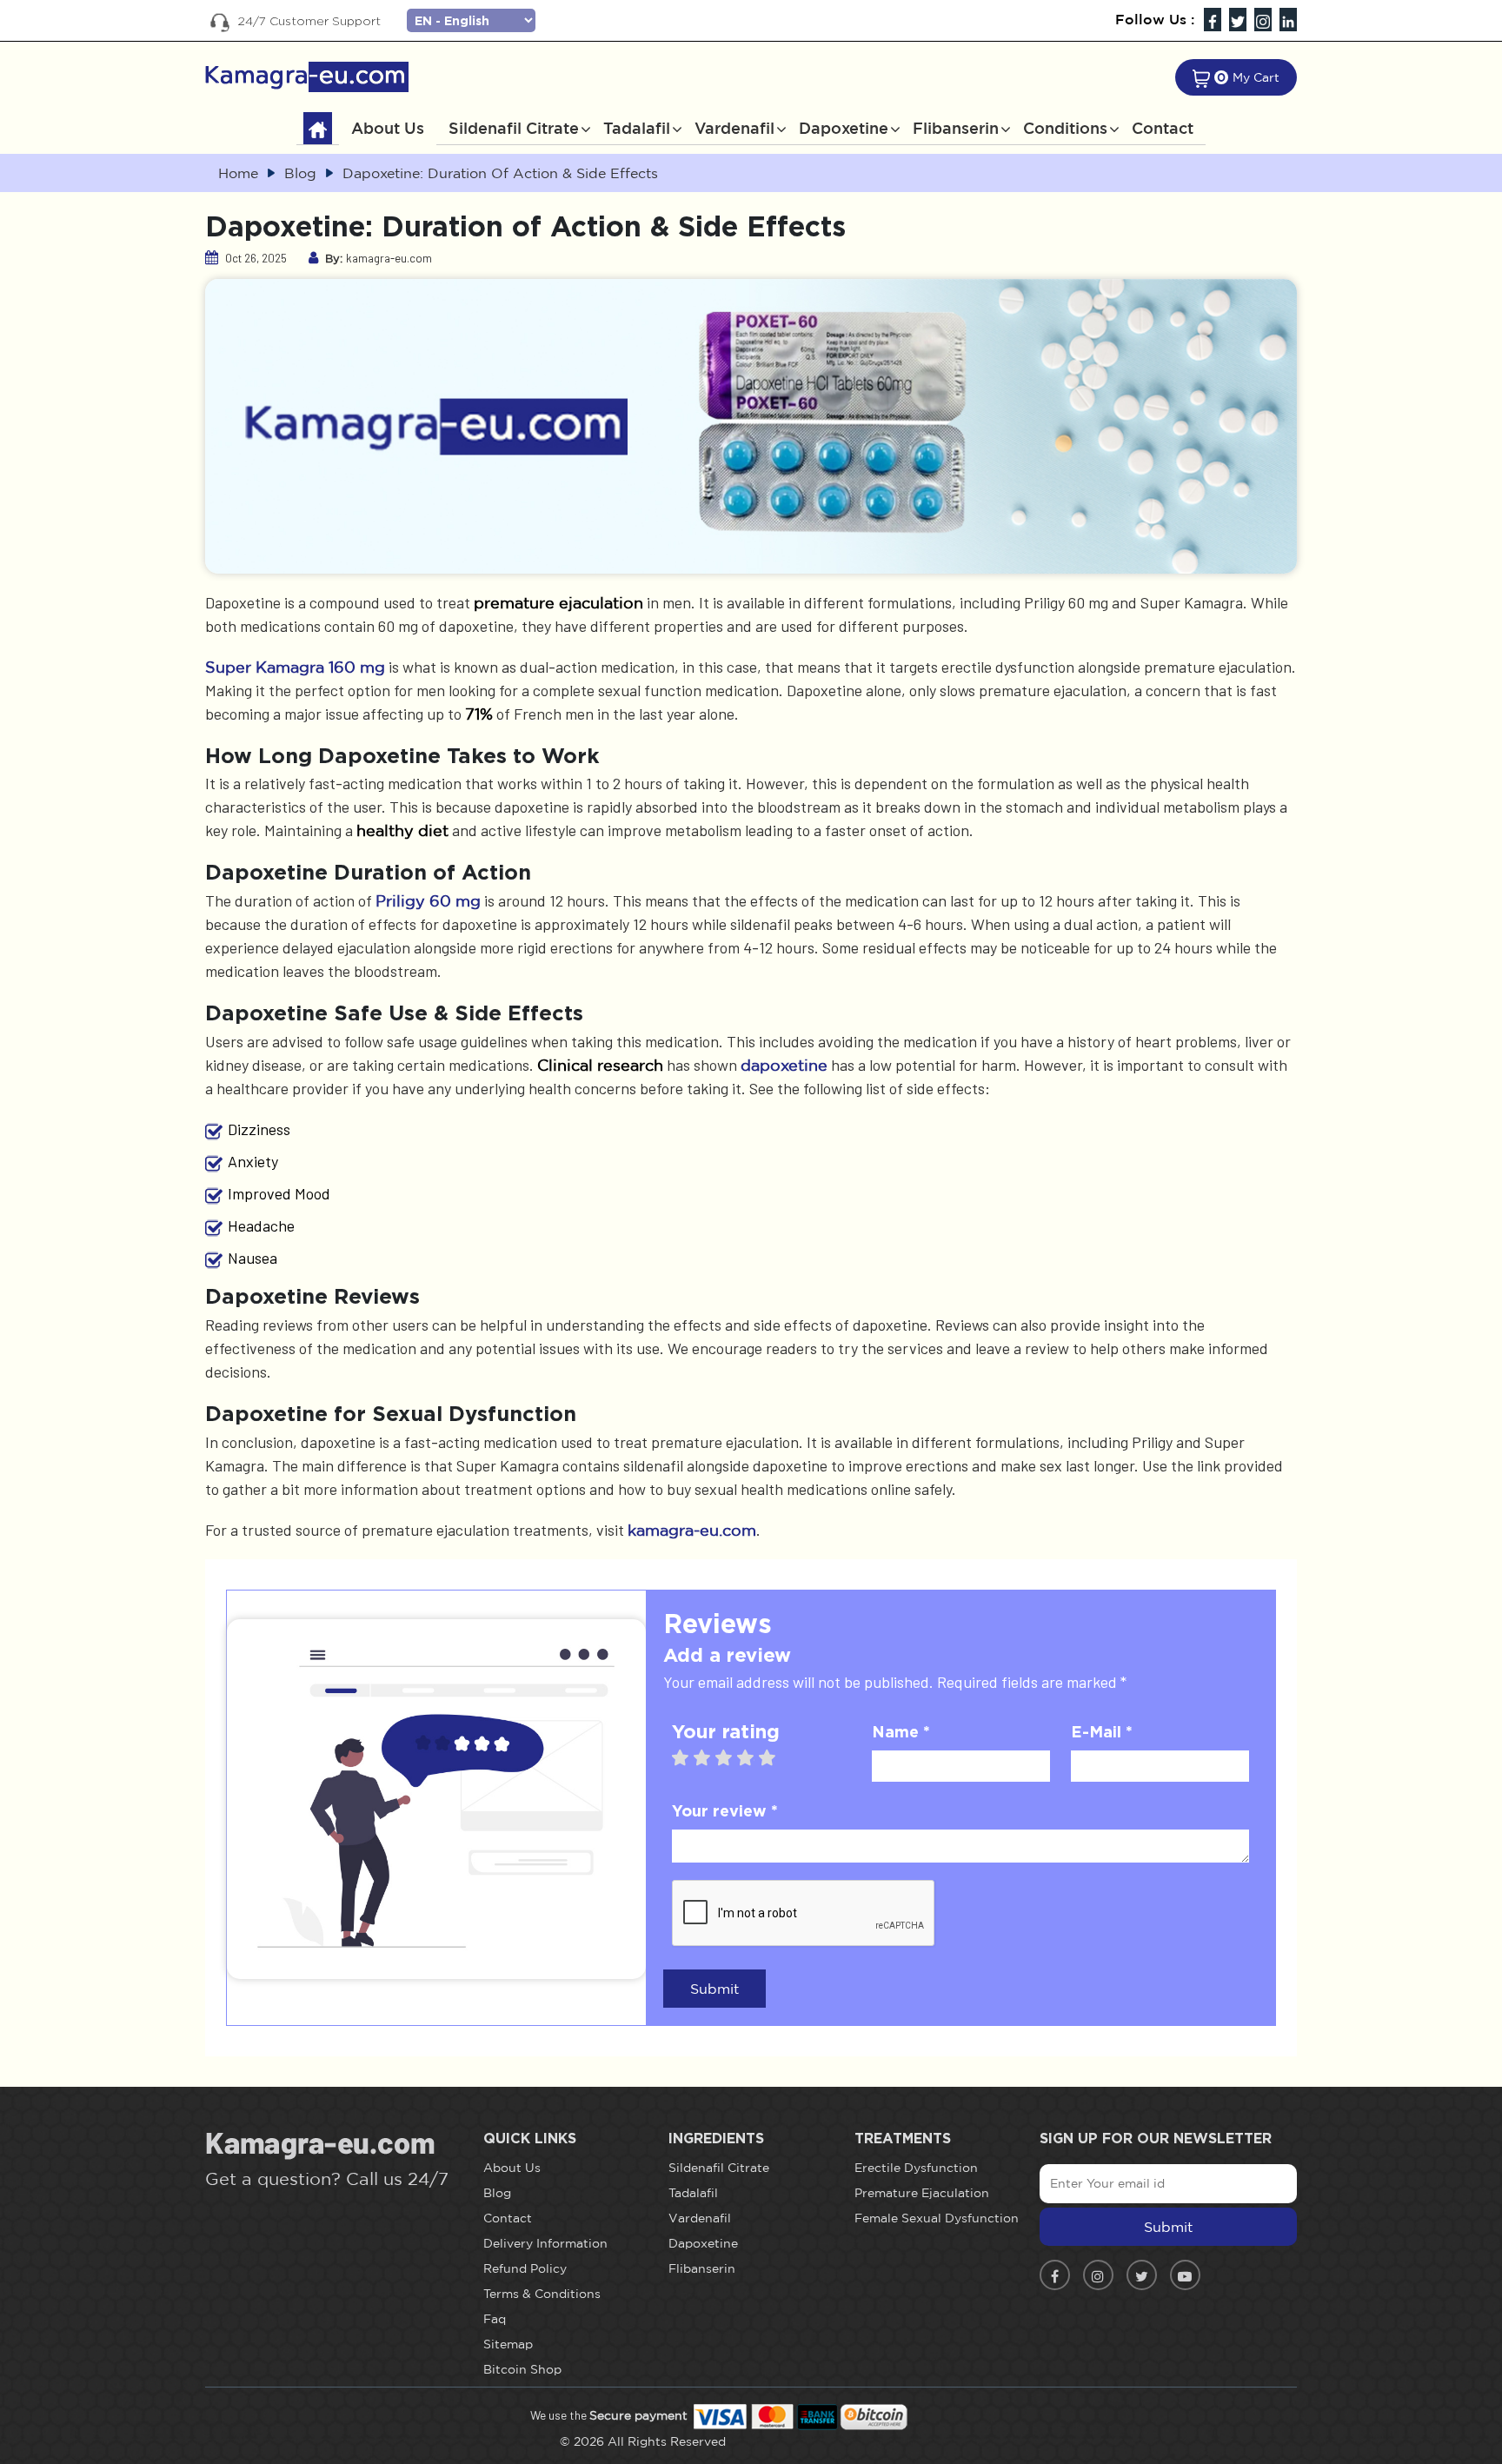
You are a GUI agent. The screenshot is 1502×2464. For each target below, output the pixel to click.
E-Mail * (1102, 1731)
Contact (1163, 128)
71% (479, 714)
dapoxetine (784, 1065)
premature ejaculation (558, 602)
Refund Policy (525, 2268)
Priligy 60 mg (428, 900)
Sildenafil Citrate (514, 128)
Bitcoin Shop (522, 2369)
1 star (689, 1757)
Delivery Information (545, 2243)
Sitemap (508, 2344)
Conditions (1065, 128)
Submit (714, 1989)
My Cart (1256, 77)
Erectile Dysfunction (916, 2168)
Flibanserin (956, 128)
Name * (901, 1731)
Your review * (725, 1810)
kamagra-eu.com (692, 1530)
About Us (388, 128)
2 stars (711, 1757)
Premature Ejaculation (922, 2193)
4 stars (754, 1757)
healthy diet (402, 830)
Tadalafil (637, 128)
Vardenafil (734, 128)
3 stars (732, 1757)
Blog (497, 2193)
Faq (495, 2319)
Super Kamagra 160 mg (295, 667)
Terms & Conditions (542, 2294)
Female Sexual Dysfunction (937, 2218)
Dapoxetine (844, 128)
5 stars (776, 1757)
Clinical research (600, 1065)
